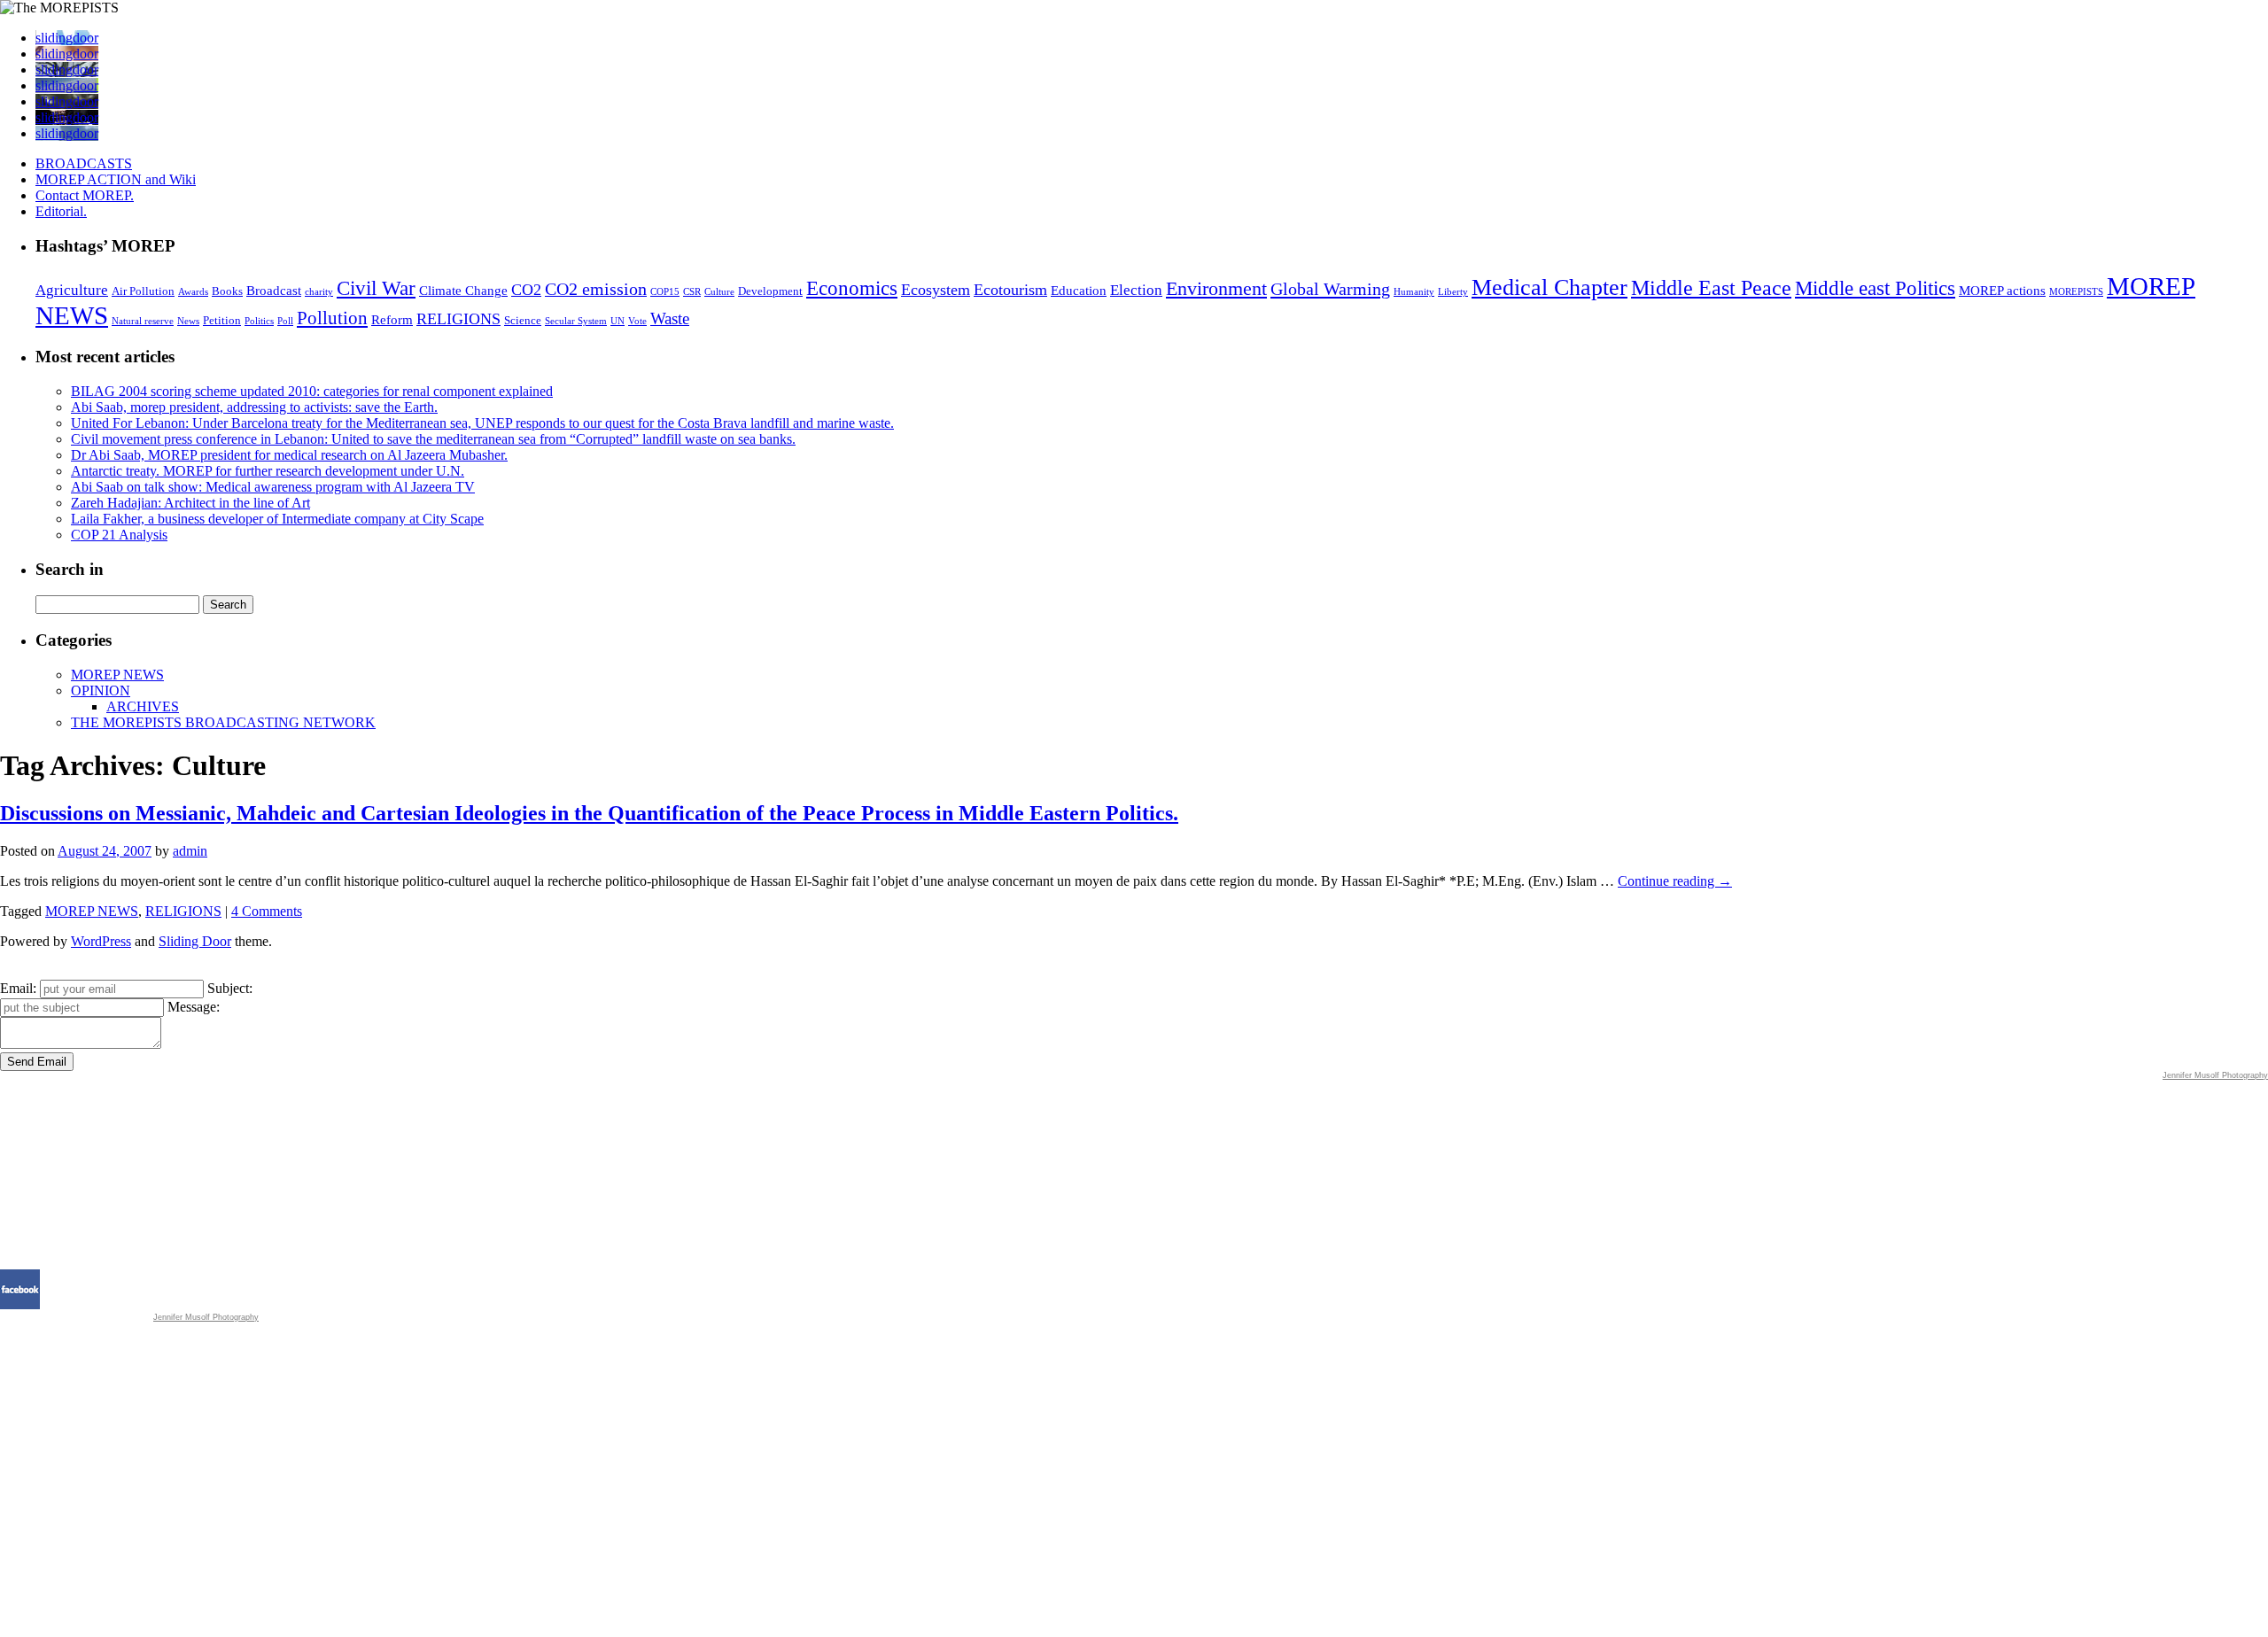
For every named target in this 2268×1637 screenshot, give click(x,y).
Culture (719, 292)
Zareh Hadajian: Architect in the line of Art (190, 503)
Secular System (576, 321)
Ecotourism (1010, 290)
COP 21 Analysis (119, 535)
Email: (18, 988)
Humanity (1414, 292)
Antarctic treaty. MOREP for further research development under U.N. (268, 471)
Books (227, 291)
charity (319, 292)
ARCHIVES (143, 706)
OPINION (101, 690)
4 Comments (267, 911)
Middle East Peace (1711, 288)
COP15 (665, 292)
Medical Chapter (1550, 287)
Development (770, 291)
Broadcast (274, 291)
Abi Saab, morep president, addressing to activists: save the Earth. (254, 407)
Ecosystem (936, 290)
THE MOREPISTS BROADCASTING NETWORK (223, 722)
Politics (259, 321)
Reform (392, 320)
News (188, 321)
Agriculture (72, 290)
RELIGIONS (458, 319)
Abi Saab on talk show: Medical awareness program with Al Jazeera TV (273, 487)
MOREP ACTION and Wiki (116, 179)
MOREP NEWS (117, 675)
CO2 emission (596, 289)
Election (1136, 290)
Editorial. (61, 211)
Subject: (230, 988)
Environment (1216, 288)
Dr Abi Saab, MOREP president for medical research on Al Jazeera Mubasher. (289, 455)
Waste (670, 318)
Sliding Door (195, 941)
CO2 (526, 290)
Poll (285, 321)
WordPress (101, 941)
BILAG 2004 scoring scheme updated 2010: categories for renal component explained (312, 391)
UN (617, 321)
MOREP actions (2002, 291)
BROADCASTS (84, 163)
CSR (692, 292)
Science (523, 320)
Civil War (376, 288)
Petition (222, 320)
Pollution (332, 318)
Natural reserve (143, 321)
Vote (637, 321)
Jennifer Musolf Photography (2215, 1075)
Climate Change (463, 291)
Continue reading (1675, 881)
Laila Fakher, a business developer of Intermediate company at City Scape (277, 519)
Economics (852, 288)
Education (1079, 291)
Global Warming (1330, 289)
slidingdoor (67, 38)
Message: (194, 1007)
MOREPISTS (2076, 292)
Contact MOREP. (85, 195)
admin (190, 851)
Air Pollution (143, 291)
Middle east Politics (1875, 288)
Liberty (1453, 292)
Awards (193, 292)
